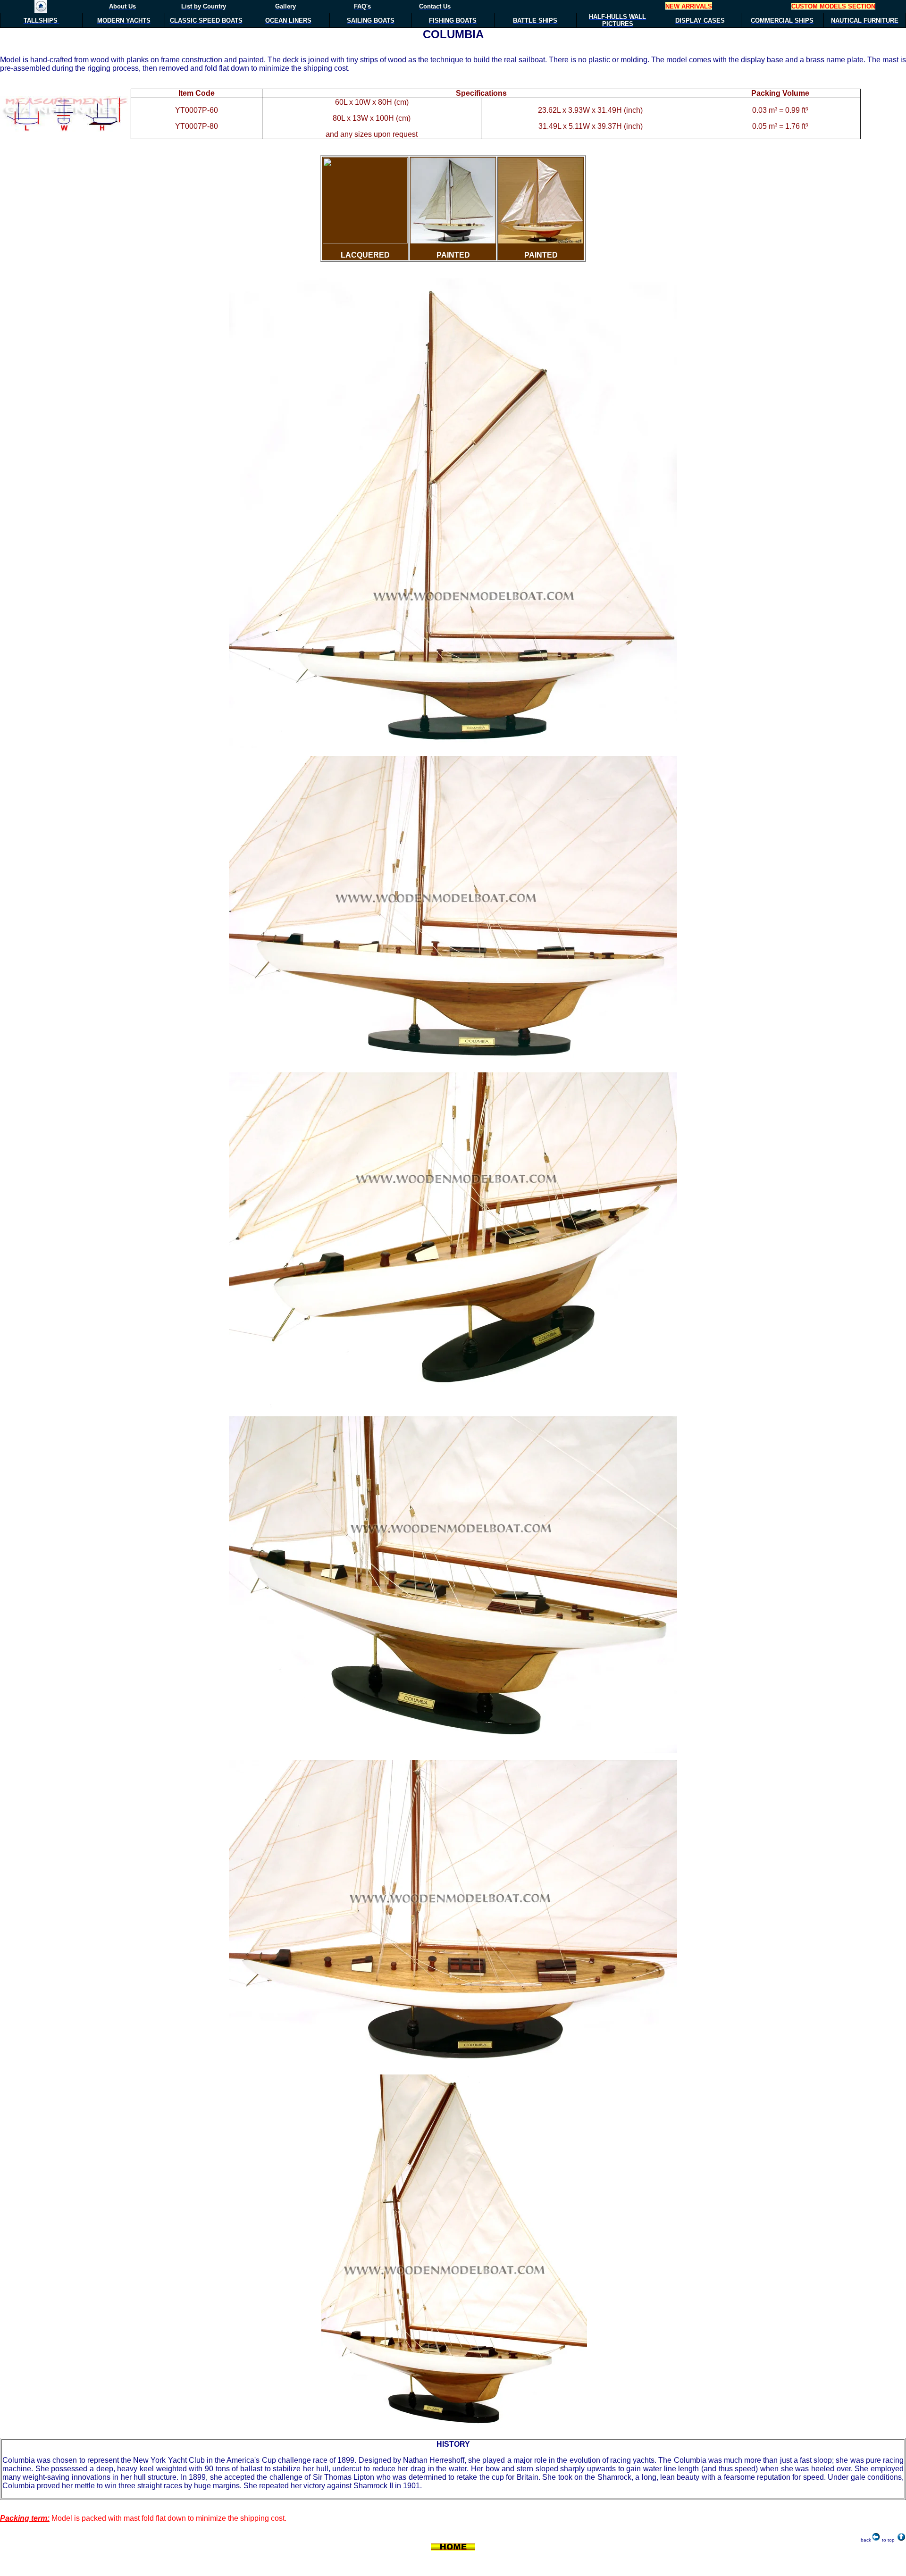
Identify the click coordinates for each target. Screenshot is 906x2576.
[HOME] (41, 10)
